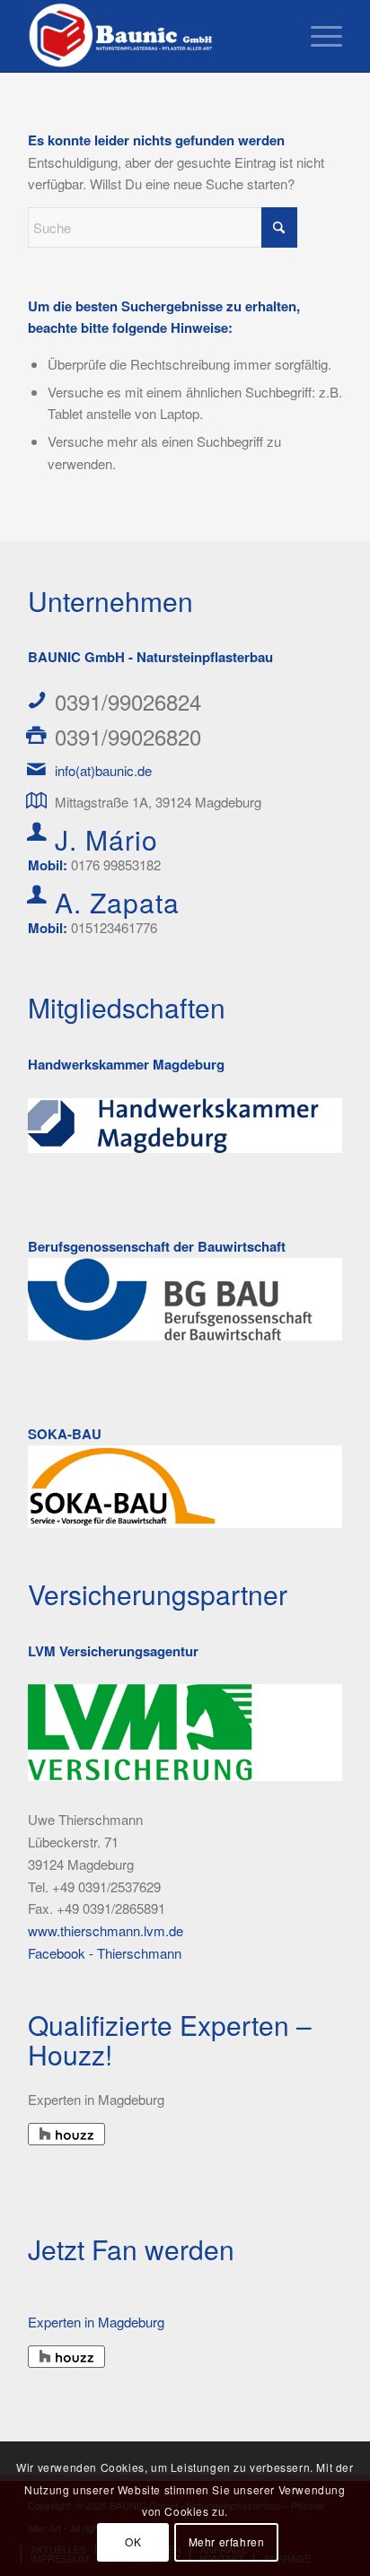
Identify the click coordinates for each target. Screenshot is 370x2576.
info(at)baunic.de (103, 770)
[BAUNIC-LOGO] (154, 36)
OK (133, 2541)
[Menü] (317, 36)
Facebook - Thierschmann (105, 1953)
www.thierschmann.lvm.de (106, 1930)
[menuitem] (317, 36)
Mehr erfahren (227, 2541)
